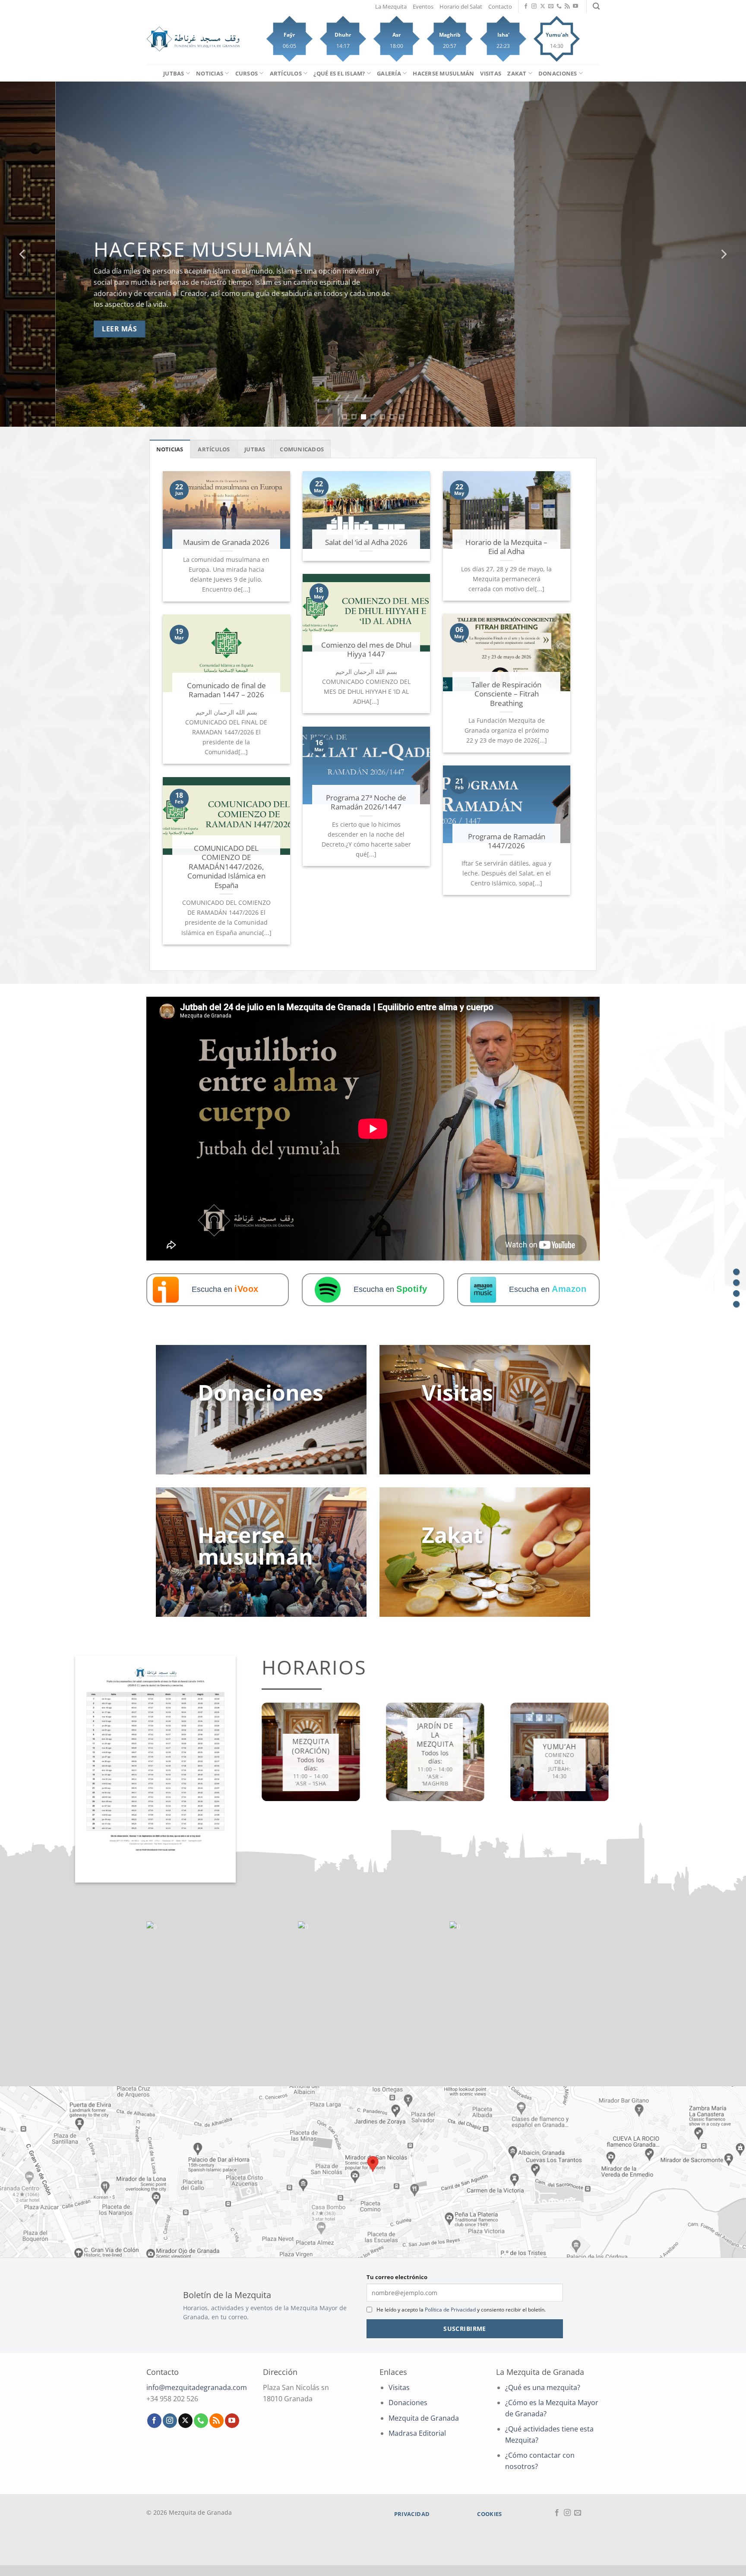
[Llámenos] (559, 6)
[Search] (596, 6)
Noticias (210, 73)
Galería (389, 73)
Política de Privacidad (450, 2310)
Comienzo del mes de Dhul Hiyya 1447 (366, 650)
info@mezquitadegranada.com (197, 2387)
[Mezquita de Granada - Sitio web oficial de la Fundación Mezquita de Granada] (193, 39)
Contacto (500, 6)
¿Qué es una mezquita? (543, 2387)
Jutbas (174, 73)
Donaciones (558, 73)
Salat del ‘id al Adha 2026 (366, 542)
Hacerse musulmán (443, 73)
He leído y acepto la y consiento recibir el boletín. (461, 2310)
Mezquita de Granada (424, 2418)
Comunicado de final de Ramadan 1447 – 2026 (226, 690)
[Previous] (23, 254)
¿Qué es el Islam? (339, 73)
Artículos (286, 73)
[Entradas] (736, 1272)
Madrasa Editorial (417, 2433)
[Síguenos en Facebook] (526, 6)
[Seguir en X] (543, 6)
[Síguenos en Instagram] (534, 6)
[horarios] (736, 1293)
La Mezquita (391, 6)
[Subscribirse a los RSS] (567, 6)
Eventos (423, 6)
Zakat (517, 73)
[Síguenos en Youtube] (575, 6)
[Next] (723, 254)
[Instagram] (736, 1304)
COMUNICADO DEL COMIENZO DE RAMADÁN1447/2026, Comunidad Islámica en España (226, 867)
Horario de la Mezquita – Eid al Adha (506, 547)
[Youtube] (736, 1283)
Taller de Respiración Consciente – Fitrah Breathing (506, 694)
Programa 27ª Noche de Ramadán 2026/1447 (366, 802)
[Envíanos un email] (551, 6)
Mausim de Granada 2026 (226, 542)
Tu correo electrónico (397, 2277)
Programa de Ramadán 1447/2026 (507, 841)
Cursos (247, 73)
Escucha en (225, 1289)
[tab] (170, 449)
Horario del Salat (461, 6)
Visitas (491, 73)
